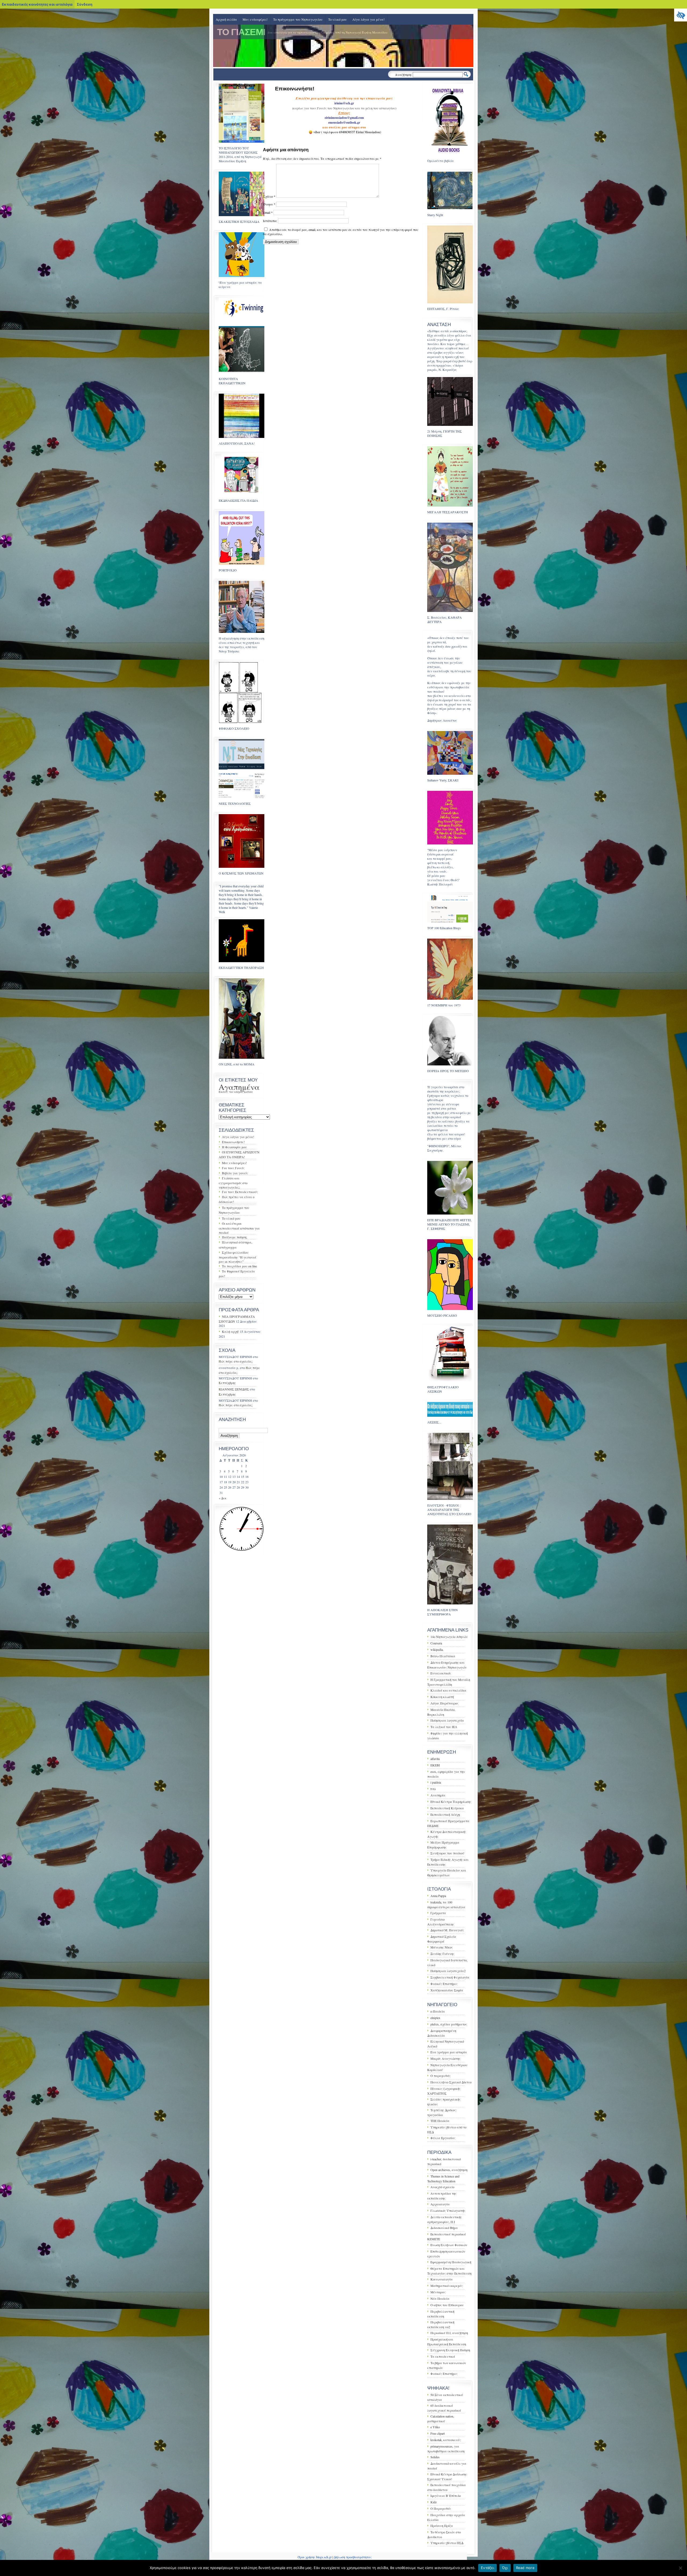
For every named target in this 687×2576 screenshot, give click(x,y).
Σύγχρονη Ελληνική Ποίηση (450, 2350)
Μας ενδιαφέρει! (255, 19)
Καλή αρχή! (231, 1331)
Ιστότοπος (270, 221)
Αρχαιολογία (440, 2204)
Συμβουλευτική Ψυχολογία (450, 1977)
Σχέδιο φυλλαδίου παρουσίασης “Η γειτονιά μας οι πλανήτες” (237, 1257)
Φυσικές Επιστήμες (444, 1984)
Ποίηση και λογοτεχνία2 (448, 1971)
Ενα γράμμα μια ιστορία (449, 2052)
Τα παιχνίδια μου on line (239, 1266)
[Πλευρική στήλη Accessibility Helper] (681, 15)
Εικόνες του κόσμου (231, 1092)
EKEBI (435, 1765)
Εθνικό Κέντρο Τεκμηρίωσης (451, 1802)
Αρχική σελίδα (226, 19)
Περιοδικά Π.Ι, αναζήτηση (449, 2333)
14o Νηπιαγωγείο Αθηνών (449, 1637)
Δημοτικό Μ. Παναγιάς (447, 1930)
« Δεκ (223, 1498)
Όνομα (269, 204)
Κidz (434, 2502)
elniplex (435, 2018)
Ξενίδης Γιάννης (442, 1954)
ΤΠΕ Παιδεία (440, 2121)
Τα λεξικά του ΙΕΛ (444, 1727)
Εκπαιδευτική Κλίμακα (447, 1808)
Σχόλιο (269, 196)
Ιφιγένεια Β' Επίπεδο (446, 2496)
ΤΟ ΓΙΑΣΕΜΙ (241, 32)
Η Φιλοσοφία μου (234, 1147)
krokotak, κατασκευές (446, 2440)
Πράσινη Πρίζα (442, 2526)
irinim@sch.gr (344, 103)
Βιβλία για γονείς (235, 1173)
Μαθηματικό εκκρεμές (447, 2286)
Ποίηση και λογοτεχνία (447, 1720)
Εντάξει (487, 2568)
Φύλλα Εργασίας (443, 2138)
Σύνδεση (85, 4)
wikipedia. (437, 1649)
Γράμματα (438, 1913)
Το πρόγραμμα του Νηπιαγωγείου (298, 19)
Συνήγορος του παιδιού (447, 1853)
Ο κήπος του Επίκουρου (447, 2305)
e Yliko (435, 2427)
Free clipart (438, 2433)
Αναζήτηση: (403, 75)
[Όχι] (680, 2568)
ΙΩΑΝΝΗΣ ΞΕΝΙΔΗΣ (234, 1389)
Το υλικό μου (337, 19)
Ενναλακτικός (441, 1673)
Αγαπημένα (239, 1087)
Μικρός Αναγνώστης (445, 2058)
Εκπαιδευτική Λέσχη (445, 1814)
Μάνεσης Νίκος (442, 1947)
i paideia (436, 1782)
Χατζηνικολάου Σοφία (447, 1990)
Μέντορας (438, 2292)
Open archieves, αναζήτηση (449, 2170)
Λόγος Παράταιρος (444, 1703)
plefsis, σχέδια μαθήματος (449, 2024)
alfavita (435, 1759)
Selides (435, 2457)
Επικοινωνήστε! (233, 1142)
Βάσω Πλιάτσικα (443, 1656)
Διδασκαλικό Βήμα (444, 2228)
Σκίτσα (248, 1092)
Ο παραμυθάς (441, 2076)
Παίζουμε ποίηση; (235, 1237)
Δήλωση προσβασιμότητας (353, 2557)
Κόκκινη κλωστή (442, 1697)
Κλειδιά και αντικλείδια (448, 1690)
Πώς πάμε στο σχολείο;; (236, 1361)
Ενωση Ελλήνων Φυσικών (449, 2245)
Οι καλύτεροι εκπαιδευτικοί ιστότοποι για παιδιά (239, 1228)
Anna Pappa (438, 1896)
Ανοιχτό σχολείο (442, 2187)
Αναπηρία (438, 1795)
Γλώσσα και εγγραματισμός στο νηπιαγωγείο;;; (233, 1183)
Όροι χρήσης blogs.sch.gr (315, 2557)
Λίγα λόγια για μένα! (368, 19)
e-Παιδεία (438, 2011)
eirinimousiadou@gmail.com (344, 118)
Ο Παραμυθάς (441, 2508)
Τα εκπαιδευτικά (443, 2356)
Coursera (436, 1643)
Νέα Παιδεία (440, 2298)
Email (268, 212)
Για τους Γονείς (233, 1168)
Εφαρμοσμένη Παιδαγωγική (451, 2262)
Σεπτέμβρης (227, 1383)
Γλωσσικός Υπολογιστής (448, 2210)
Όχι (505, 2568)
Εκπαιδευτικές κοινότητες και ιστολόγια (37, 4)
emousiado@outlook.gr (344, 122)
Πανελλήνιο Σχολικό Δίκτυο (451, 2082)
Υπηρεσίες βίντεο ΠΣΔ (447, 2543)
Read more (525, 2568)
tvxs (433, 1789)
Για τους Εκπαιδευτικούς (240, 1192)
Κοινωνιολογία (442, 2279)
